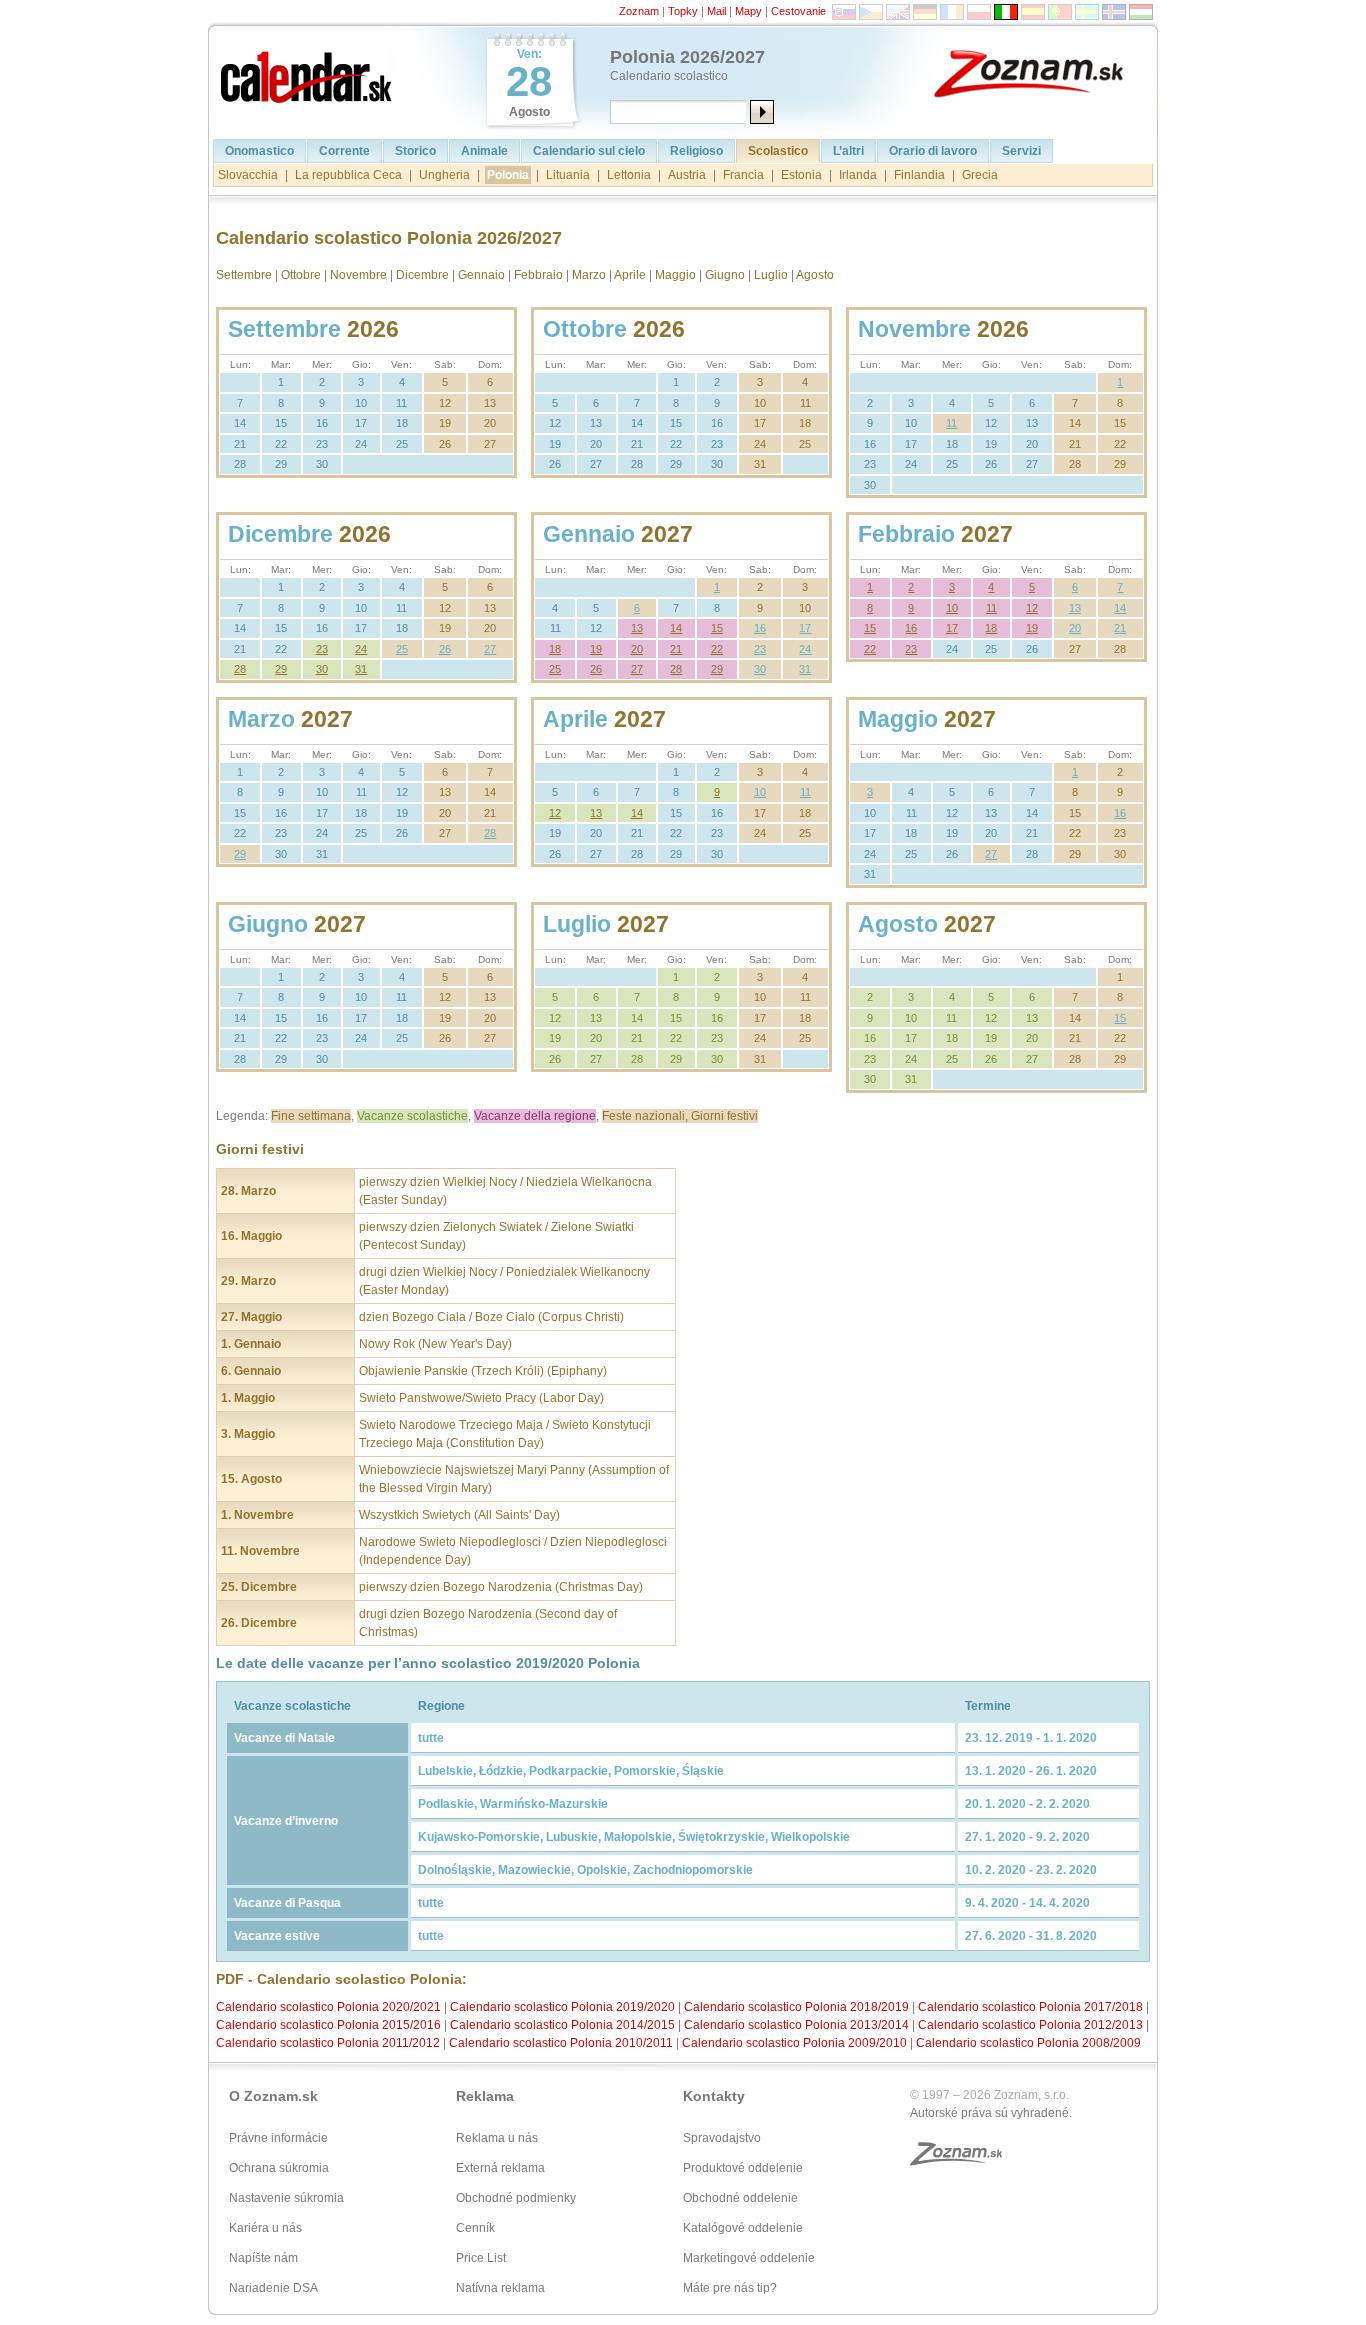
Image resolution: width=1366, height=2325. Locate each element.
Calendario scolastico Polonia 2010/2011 (561, 2043)
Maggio (675, 275)
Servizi (1021, 151)
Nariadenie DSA (273, 2288)
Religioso (696, 151)
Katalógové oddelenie (743, 2228)
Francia (743, 175)
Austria (687, 175)
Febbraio (538, 275)
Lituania (568, 175)
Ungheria (444, 175)
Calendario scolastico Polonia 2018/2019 (796, 2007)
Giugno (725, 275)
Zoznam (639, 11)
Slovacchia (248, 175)
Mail (716, 11)
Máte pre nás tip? (730, 2288)
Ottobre (301, 275)
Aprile (630, 275)
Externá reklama (500, 2168)
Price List (481, 2258)
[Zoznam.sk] (1043, 72)
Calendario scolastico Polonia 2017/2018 (1030, 2007)
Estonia (801, 175)
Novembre (358, 275)
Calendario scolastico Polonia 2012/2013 (1030, 2025)
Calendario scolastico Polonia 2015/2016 (328, 2025)
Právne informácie (278, 2138)
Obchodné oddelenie (740, 2198)
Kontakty (714, 2096)
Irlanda (858, 175)
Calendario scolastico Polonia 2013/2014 (796, 2025)
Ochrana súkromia (279, 2168)
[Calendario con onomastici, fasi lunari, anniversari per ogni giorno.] (308, 72)
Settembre (244, 275)
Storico (415, 151)
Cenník (475, 2228)
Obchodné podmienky (516, 2198)
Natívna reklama (500, 2288)
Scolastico (778, 151)
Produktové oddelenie (743, 2168)
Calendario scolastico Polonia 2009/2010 (794, 2043)
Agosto (815, 275)
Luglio (771, 275)
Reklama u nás (497, 2138)
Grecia (980, 175)
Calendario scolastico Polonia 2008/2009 (1028, 2043)
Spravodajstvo (722, 2138)
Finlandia (919, 175)
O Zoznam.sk (273, 2096)
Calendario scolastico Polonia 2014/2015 (562, 2025)
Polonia (508, 175)
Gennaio (481, 275)
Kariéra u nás (265, 2228)
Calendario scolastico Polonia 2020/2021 (328, 2007)
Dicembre (422, 275)
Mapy (748, 11)
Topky (683, 11)
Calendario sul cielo (589, 151)
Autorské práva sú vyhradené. (991, 2113)
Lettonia (629, 175)
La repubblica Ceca (348, 175)
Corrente (344, 151)
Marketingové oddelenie (749, 2258)
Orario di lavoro (933, 151)
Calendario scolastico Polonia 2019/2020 (562, 2007)
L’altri (848, 151)
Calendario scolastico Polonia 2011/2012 (328, 2043)
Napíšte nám (263, 2258)
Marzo (589, 275)
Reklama (485, 2096)
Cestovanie (798, 11)
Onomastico (259, 151)
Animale (484, 151)
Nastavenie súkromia (286, 2198)
